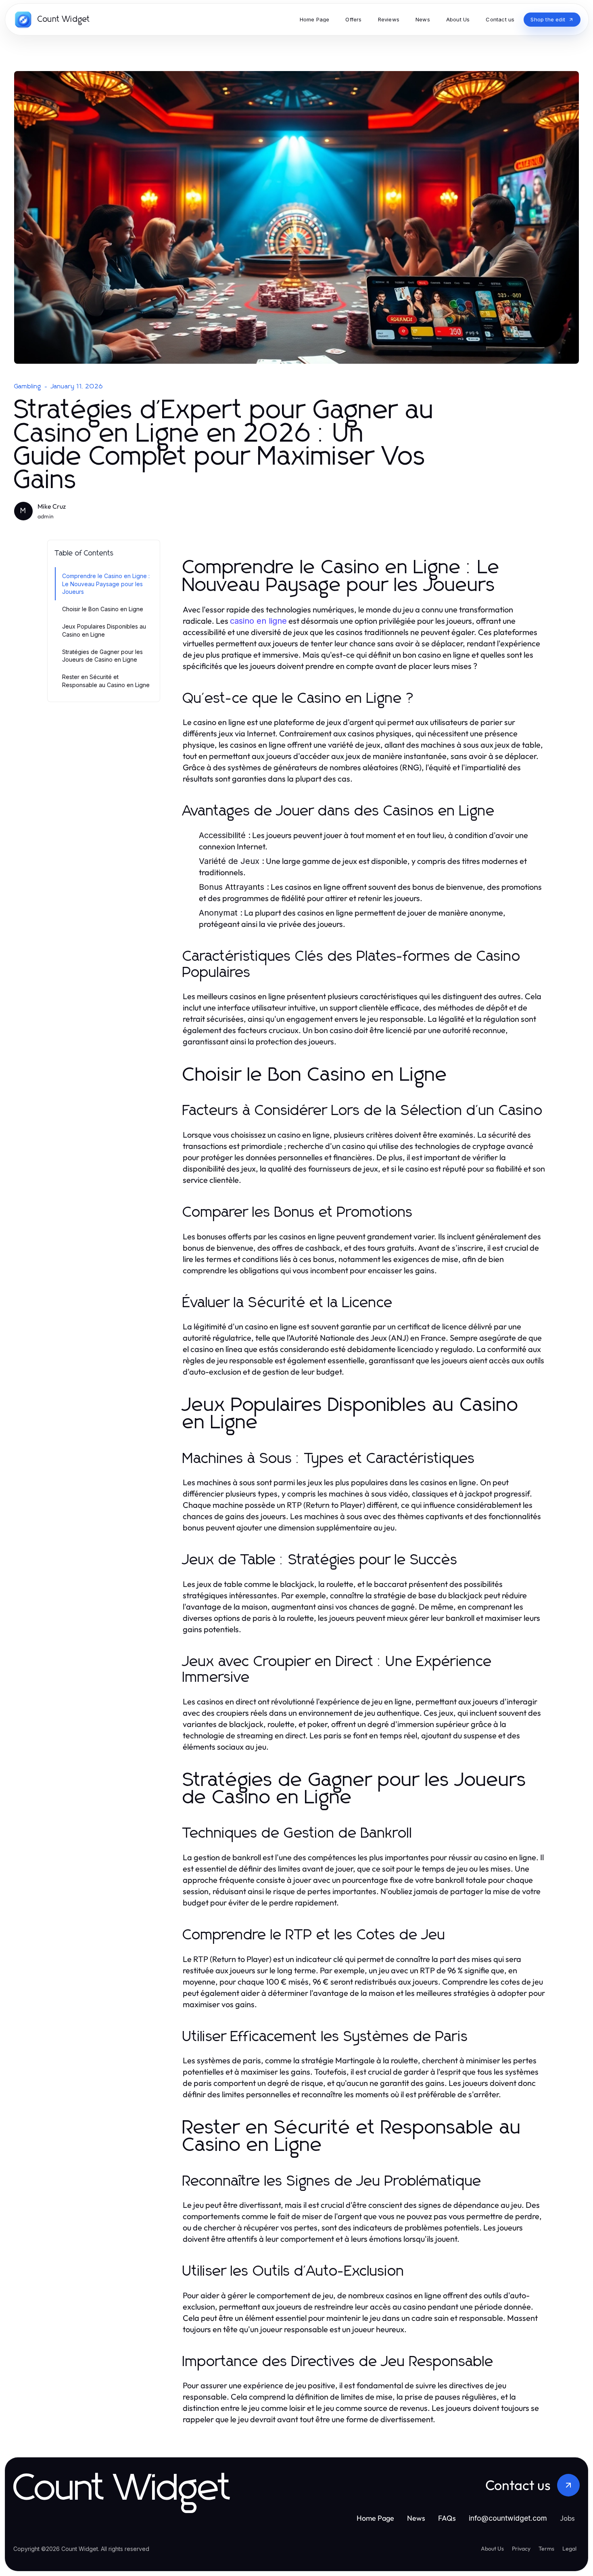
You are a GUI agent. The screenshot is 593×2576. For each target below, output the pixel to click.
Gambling (28, 386)
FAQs (447, 2518)
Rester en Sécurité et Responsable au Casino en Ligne (106, 681)
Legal (569, 2549)
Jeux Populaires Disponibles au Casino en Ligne (104, 630)
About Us (492, 2549)
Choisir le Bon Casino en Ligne (103, 609)
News (416, 2518)
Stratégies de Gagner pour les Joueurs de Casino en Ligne (102, 656)
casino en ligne (258, 621)
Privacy (521, 2549)
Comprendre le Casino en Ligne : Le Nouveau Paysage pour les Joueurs (106, 584)
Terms (546, 2549)
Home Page (375, 2518)
